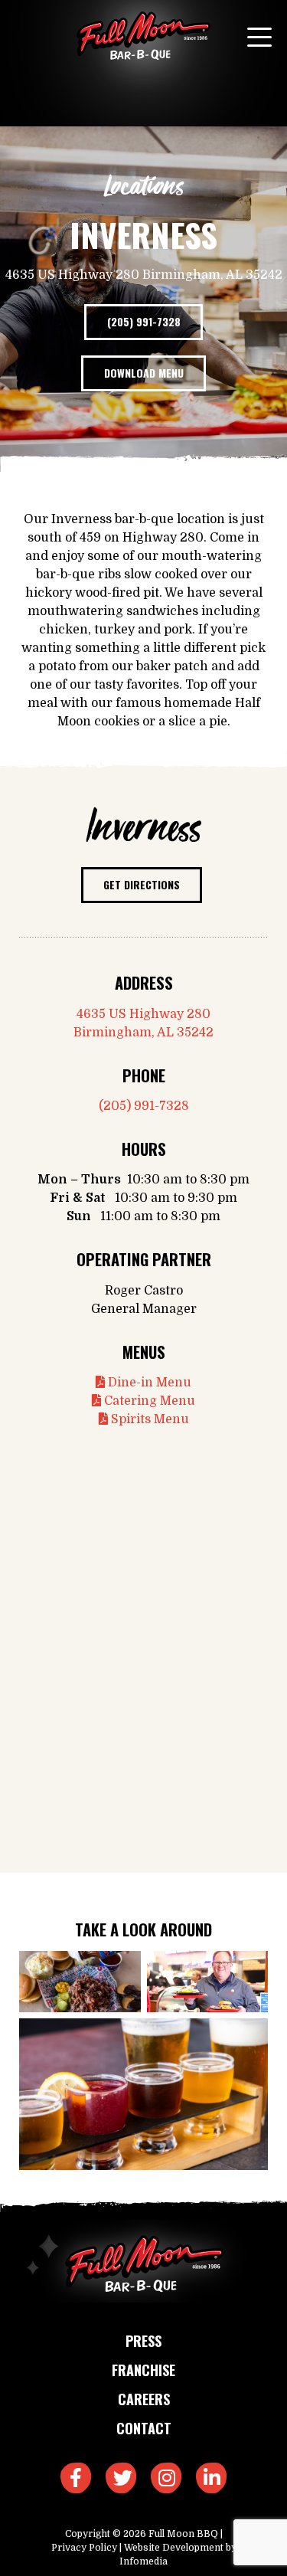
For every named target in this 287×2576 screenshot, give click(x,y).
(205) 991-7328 (144, 321)
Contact (144, 2428)
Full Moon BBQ (183, 2534)
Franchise (143, 2370)
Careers (144, 2399)
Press (143, 2341)
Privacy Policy (84, 2548)
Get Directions (142, 884)
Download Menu (144, 373)
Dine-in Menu (148, 1383)
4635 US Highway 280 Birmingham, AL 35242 (143, 1023)
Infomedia (143, 2561)
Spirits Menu (148, 1419)
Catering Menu (148, 1401)
